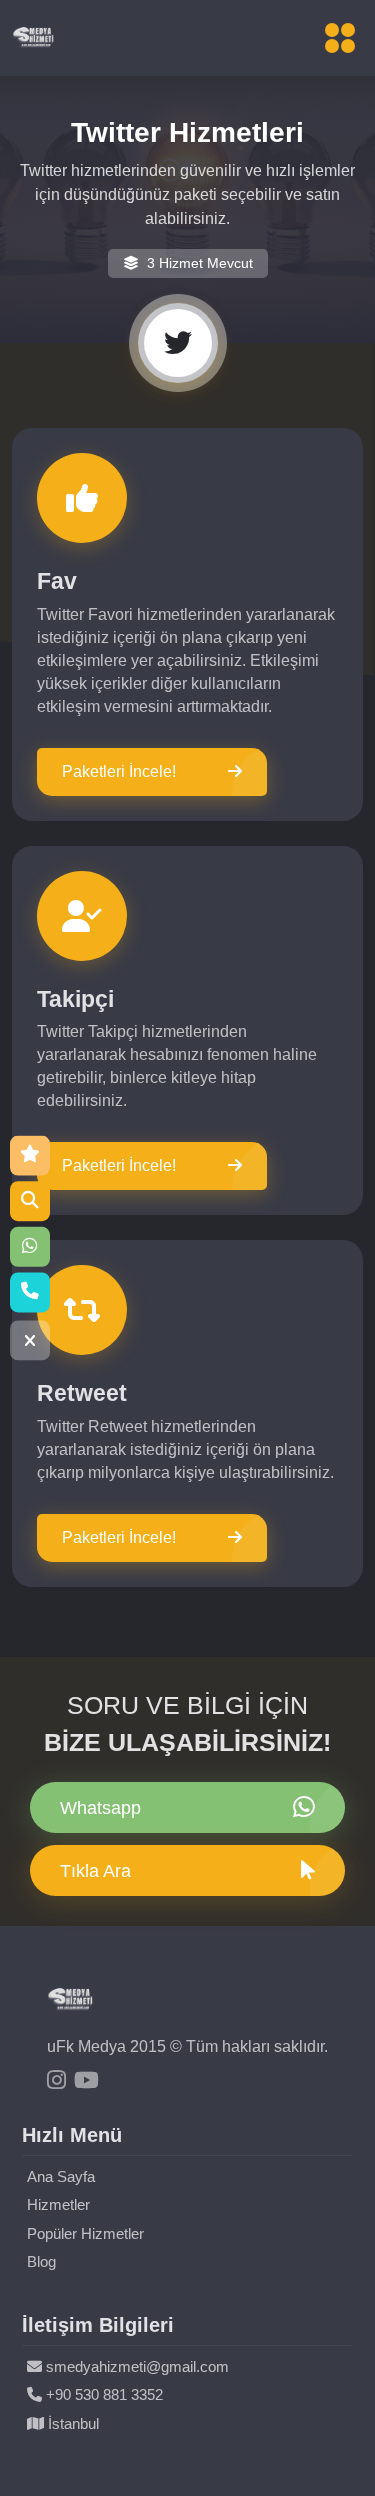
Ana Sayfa (61, 2176)
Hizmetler (58, 2204)
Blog (41, 2261)
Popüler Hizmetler (85, 2233)
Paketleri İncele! (119, 771)
